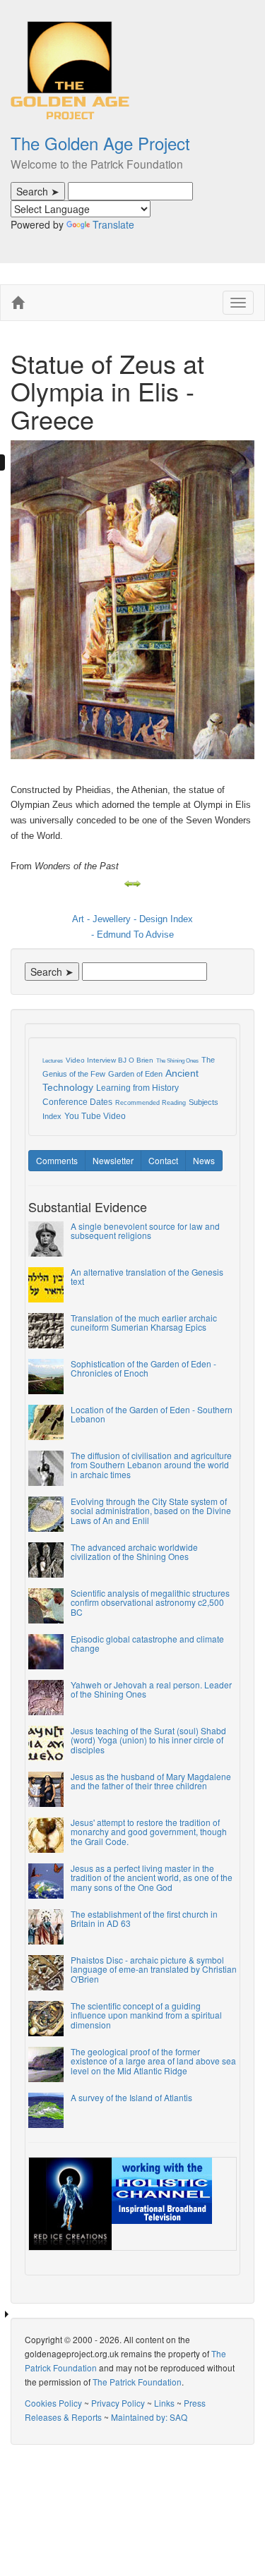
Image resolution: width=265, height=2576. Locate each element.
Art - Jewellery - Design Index (132, 919)
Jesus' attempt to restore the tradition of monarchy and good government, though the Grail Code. (149, 1831)
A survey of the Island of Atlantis (131, 2097)
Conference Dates (77, 1102)
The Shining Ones (177, 1061)
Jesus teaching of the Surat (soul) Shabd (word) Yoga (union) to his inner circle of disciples (148, 1740)
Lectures (53, 1061)
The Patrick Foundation (137, 2382)
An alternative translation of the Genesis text (147, 1276)
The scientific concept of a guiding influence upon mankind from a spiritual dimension (146, 2015)
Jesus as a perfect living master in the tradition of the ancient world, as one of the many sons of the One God (152, 1877)
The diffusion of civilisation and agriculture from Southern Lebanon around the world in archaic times (151, 1464)
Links (164, 2403)
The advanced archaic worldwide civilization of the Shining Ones (134, 1552)
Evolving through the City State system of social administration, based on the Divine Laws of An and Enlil (151, 1510)
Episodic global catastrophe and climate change (147, 1643)
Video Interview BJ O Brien (110, 1060)
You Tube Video (95, 1116)
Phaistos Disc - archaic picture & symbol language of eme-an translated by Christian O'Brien (154, 1969)
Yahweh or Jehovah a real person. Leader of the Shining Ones (151, 1689)
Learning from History (137, 1088)
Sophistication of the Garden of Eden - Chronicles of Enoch (143, 1368)
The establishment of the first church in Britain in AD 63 (144, 1918)
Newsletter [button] (113, 1160)
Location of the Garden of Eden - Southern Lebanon (152, 1414)
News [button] (204, 1160)
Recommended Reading (151, 1103)
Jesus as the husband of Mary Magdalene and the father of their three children (151, 1781)
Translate (113, 224)
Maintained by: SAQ (149, 2417)
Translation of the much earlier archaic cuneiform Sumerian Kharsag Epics (144, 1322)
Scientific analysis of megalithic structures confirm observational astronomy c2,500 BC (150, 1602)
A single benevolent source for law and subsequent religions (145, 1230)
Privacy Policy (118, 2403)
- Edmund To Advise (132, 935)
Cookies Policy (53, 2403)
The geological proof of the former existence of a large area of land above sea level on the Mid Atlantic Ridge (153, 2061)
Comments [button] (57, 1160)
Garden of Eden (135, 1074)
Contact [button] (163, 1160)
